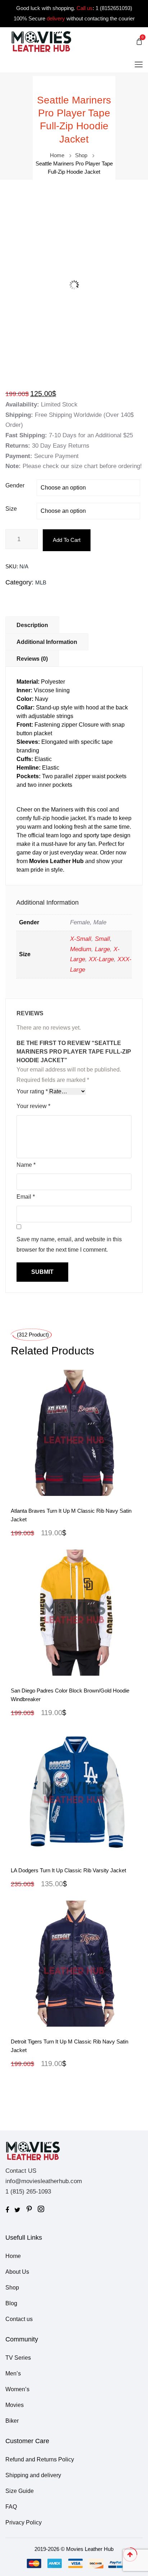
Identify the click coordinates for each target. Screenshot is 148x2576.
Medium (81, 949)
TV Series (18, 2358)
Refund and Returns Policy (40, 2459)
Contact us (19, 2319)
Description (32, 625)
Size (11, 509)
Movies (15, 2405)
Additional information (47, 642)
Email (26, 1197)
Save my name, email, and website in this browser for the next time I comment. (69, 1244)
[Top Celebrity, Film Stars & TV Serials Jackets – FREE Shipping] (41, 41)
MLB (41, 582)
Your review (33, 1106)
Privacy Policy (24, 2522)
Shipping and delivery (33, 2475)
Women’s (17, 2389)
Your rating (32, 1091)
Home (57, 155)
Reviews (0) (32, 659)
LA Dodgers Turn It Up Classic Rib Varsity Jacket (68, 1870)
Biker (12, 2421)
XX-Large (101, 959)
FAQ (11, 2507)
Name (26, 1165)
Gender (15, 485)
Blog (11, 2303)
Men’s (13, 2373)
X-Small (81, 939)
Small (102, 939)
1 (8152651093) (114, 8)
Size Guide (20, 2491)
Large (102, 949)
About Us (17, 2272)
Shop (81, 155)
